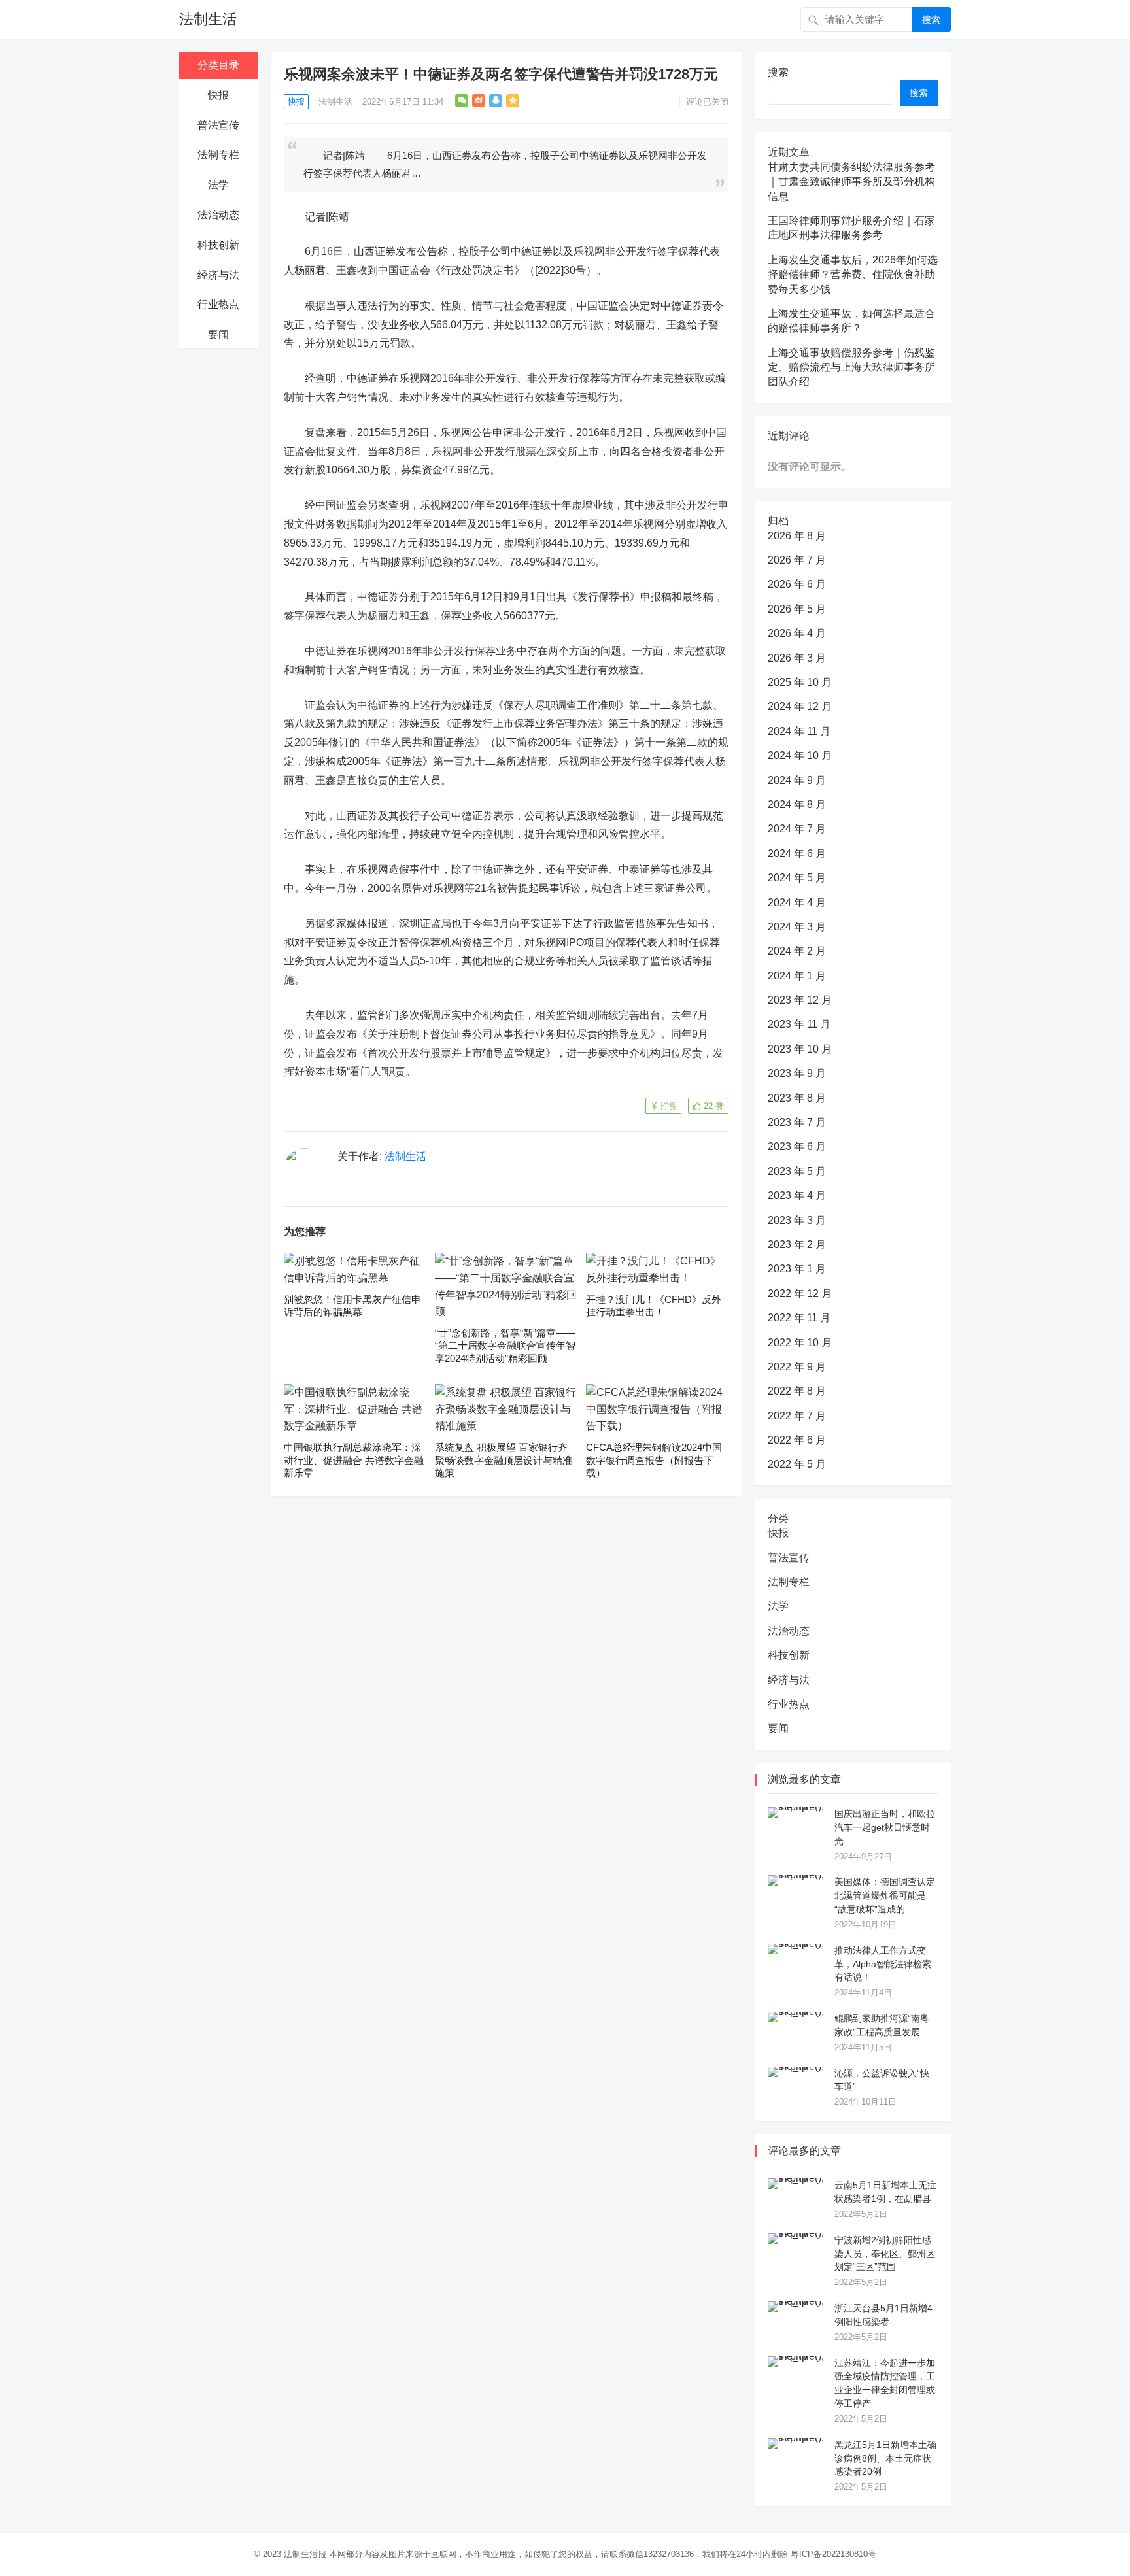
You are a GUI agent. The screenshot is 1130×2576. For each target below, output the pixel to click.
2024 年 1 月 (797, 976)
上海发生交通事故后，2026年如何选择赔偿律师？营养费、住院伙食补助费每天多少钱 (853, 275)
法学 (218, 185)
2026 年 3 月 (797, 658)
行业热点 (218, 304)
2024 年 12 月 (800, 706)
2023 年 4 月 (797, 1195)
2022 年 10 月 (800, 1343)
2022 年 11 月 (799, 1318)
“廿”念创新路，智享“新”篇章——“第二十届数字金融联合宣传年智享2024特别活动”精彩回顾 (505, 1346)
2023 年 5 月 (797, 1171)
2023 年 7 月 (797, 1122)
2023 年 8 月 (797, 1098)
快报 (218, 95)
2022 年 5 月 (797, 1464)
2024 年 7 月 (797, 829)
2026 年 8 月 (797, 536)
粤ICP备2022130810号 (833, 2554)
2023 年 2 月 (797, 1245)
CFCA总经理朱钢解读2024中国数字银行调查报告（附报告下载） (654, 1460)
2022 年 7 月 (797, 1416)
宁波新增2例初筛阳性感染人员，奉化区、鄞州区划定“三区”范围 (885, 2254)
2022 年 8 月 (797, 1391)
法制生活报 (305, 2554)
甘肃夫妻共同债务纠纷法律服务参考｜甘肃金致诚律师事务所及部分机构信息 (851, 182)
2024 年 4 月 (797, 903)
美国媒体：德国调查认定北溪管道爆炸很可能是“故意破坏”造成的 (885, 1895)
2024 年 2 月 (797, 951)
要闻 (218, 334)
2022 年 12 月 (800, 1294)
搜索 (931, 20)
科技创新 (218, 245)
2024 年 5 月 (797, 878)
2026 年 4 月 (797, 633)
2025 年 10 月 (800, 682)
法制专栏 (218, 155)
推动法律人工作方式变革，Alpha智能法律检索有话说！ (883, 1964)
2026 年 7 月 (797, 560)
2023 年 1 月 (797, 1269)
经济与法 (218, 275)
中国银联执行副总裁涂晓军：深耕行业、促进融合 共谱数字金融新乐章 (354, 1460)
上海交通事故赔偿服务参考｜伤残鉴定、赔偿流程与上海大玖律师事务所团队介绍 (851, 367)
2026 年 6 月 (797, 584)
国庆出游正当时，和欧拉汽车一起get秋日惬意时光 (885, 1827)
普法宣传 (218, 125)
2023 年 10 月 (800, 1049)
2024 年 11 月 (799, 731)
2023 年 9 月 (797, 1073)
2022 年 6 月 (797, 1440)
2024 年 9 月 (797, 780)
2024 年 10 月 (800, 755)
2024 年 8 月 (797, 805)
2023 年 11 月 (799, 1024)
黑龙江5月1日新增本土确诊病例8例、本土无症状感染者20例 (885, 2458)
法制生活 (208, 19)
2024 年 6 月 (797, 854)
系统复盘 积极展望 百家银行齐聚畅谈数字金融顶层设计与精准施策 (504, 1460)
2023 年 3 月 (797, 1220)
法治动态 (218, 215)
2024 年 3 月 (797, 927)
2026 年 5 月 (797, 609)
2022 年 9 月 (797, 1367)
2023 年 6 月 (797, 1146)
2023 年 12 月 (800, 1000)
